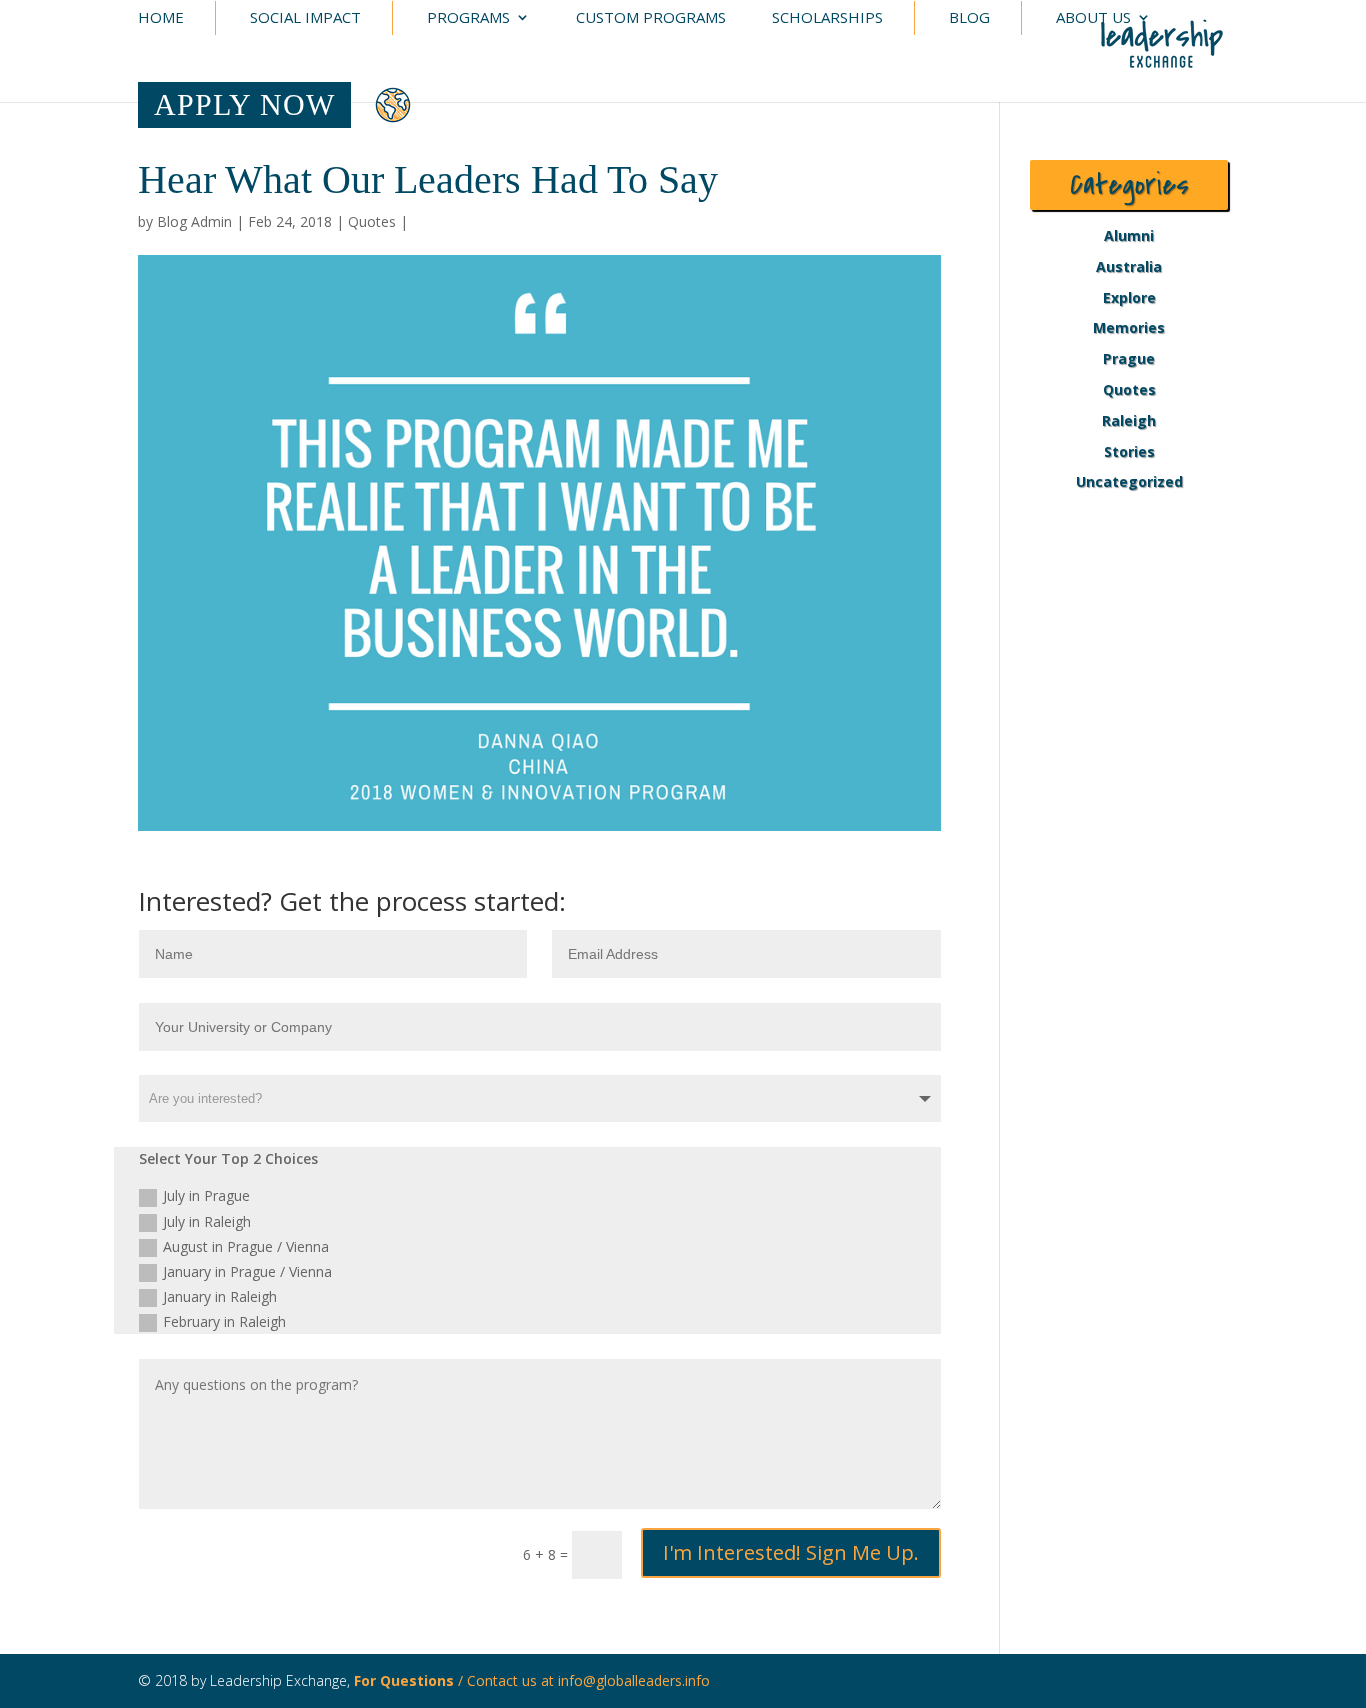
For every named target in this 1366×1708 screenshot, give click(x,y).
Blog (969, 18)
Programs (468, 18)
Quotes (372, 221)
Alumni (1129, 235)
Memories (1129, 327)
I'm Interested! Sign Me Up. (791, 1552)
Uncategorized (1129, 481)
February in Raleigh (224, 1321)
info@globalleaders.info (634, 1680)
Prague (1129, 358)
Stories (1129, 451)
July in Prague (206, 1195)
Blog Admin (194, 221)
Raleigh (1129, 420)
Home (161, 18)
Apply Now (244, 104)
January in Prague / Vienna (247, 1271)
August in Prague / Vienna (246, 1246)
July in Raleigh (207, 1221)
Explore (1129, 297)
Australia (1129, 266)
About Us (1093, 18)
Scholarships (827, 18)
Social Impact (305, 18)
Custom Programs (651, 18)
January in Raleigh (220, 1296)
